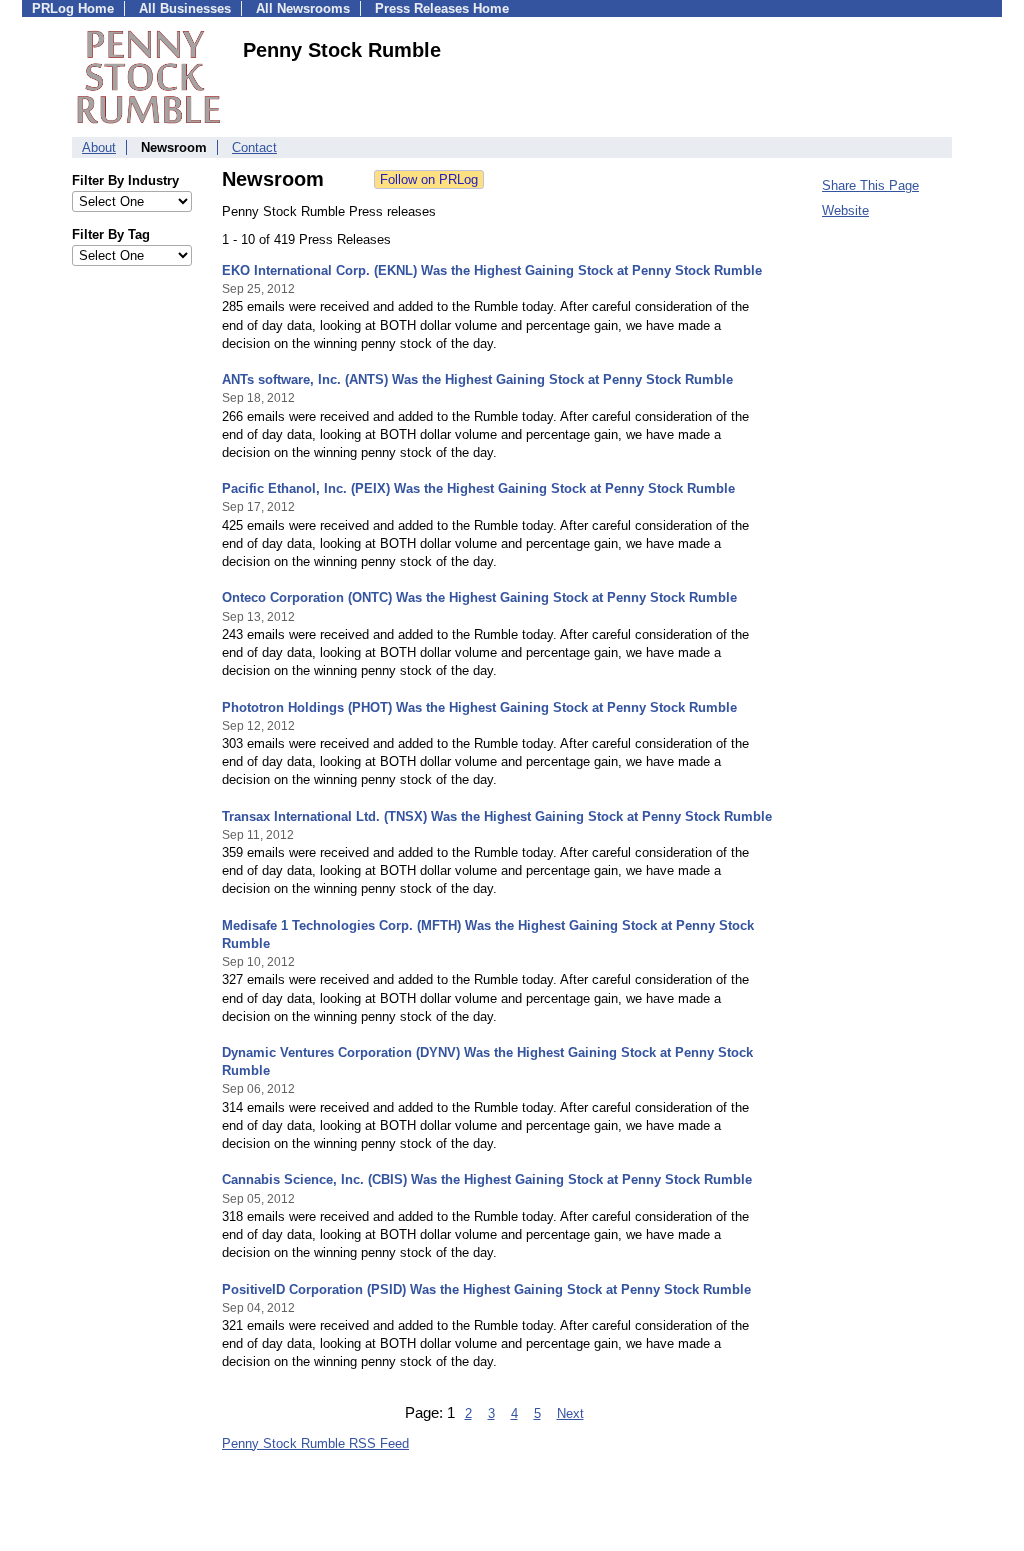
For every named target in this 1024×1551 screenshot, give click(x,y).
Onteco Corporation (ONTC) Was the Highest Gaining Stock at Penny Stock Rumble (479, 597)
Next (570, 1413)
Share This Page (870, 185)
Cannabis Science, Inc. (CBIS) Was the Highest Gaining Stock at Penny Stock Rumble (487, 1179)
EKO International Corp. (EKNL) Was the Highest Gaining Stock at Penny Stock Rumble (492, 270)
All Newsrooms (303, 8)
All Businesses (185, 8)
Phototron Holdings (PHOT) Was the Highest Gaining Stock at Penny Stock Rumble (479, 707)
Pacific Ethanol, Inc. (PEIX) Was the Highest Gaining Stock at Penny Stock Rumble (478, 488)
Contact (254, 147)
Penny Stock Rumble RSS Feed (315, 1443)
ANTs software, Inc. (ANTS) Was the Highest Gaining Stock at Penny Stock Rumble (477, 379)
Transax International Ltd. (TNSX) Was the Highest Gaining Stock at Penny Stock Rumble (497, 816)
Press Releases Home (442, 8)
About (99, 147)
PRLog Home (73, 8)
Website (845, 210)
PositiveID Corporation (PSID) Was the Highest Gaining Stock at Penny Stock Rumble (486, 1289)
